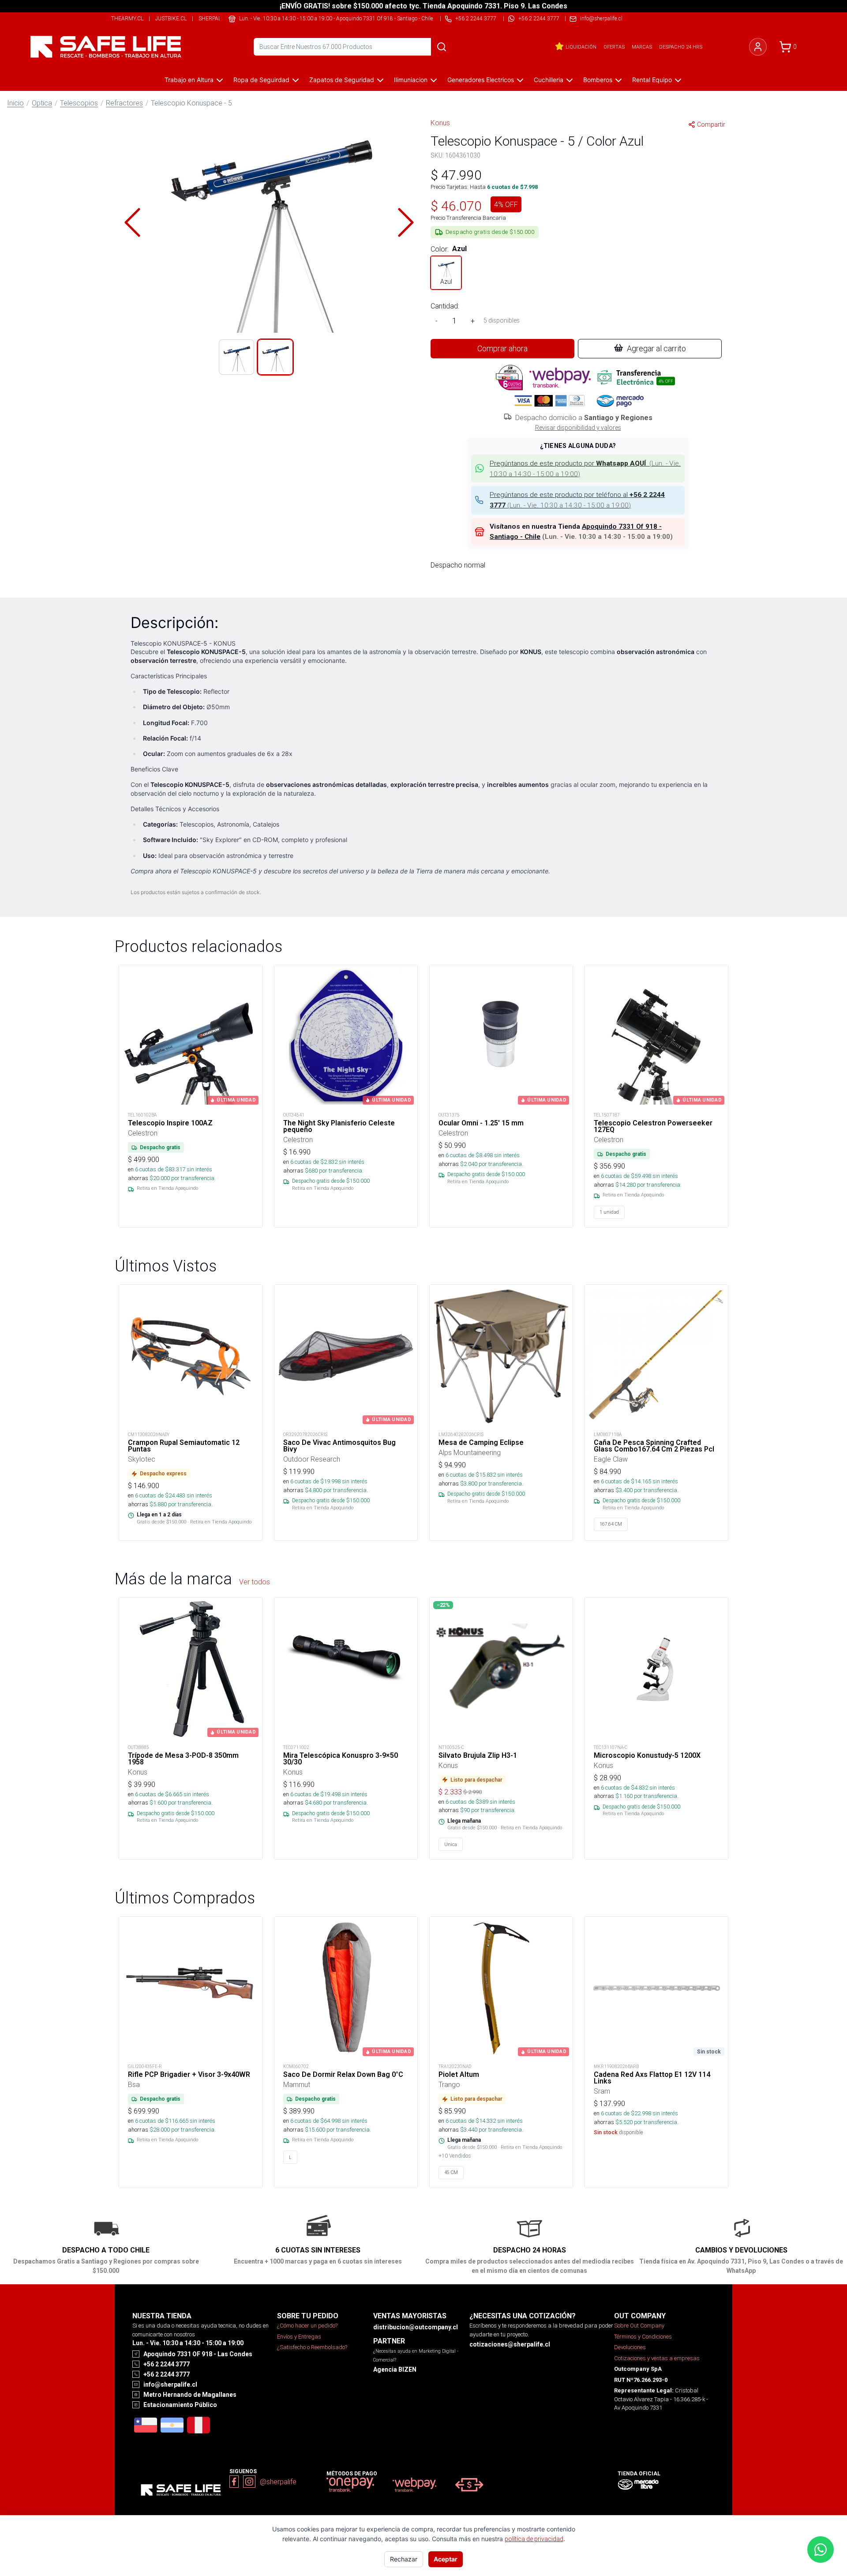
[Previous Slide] (132, 222)
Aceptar (446, 2559)
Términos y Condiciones (643, 2337)
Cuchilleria (549, 80)
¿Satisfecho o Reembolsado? (312, 2347)
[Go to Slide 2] (275, 357)
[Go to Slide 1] (236, 357)
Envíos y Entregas (299, 2337)
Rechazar (404, 2559)
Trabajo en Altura (189, 80)
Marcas (642, 47)
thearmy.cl (127, 18)
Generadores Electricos (481, 80)
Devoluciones (630, 2347)
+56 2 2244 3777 (539, 18)
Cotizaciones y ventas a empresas (657, 2358)
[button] (269, 222)
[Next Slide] (406, 222)
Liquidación (581, 47)
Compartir (711, 124)
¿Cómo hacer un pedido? (307, 2326)
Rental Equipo (652, 80)
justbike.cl (171, 18)
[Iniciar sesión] (758, 47)
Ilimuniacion (411, 80)
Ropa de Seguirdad (261, 80)
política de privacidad (534, 2539)
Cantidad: (445, 306)
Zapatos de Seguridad (342, 80)
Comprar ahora (502, 348)
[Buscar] (442, 47)
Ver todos (255, 1582)
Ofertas (614, 47)
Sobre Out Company (639, 2326)
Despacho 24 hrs (681, 47)
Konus (440, 123)
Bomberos (598, 80)
